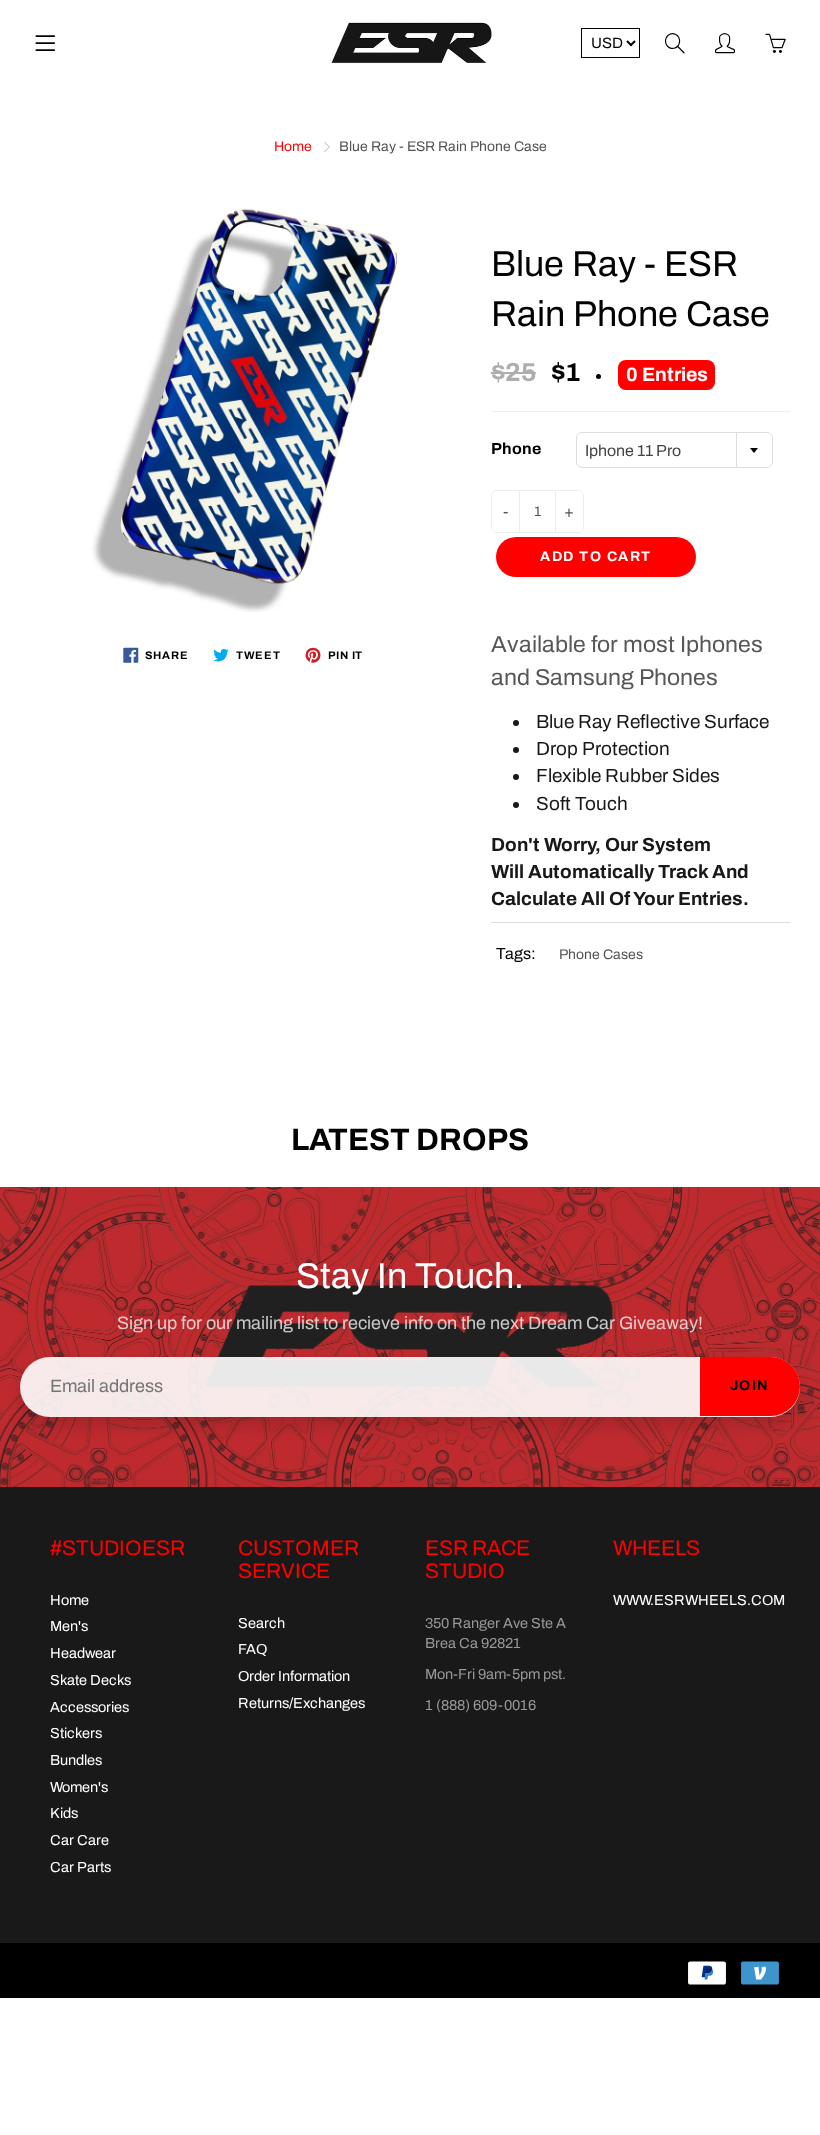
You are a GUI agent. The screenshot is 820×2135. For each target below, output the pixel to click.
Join (750, 1385)
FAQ (252, 1649)
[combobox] (674, 450)
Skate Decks (90, 1680)
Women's (79, 1787)
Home (293, 146)
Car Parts (80, 1867)
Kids (64, 1813)
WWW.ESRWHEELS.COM (699, 1600)
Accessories (89, 1707)
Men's (69, 1626)
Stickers (76, 1733)
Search (261, 1623)
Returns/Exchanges (301, 1703)
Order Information (294, 1676)
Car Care (79, 1840)
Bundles (76, 1760)
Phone (516, 448)
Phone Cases (601, 954)
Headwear (83, 1653)
